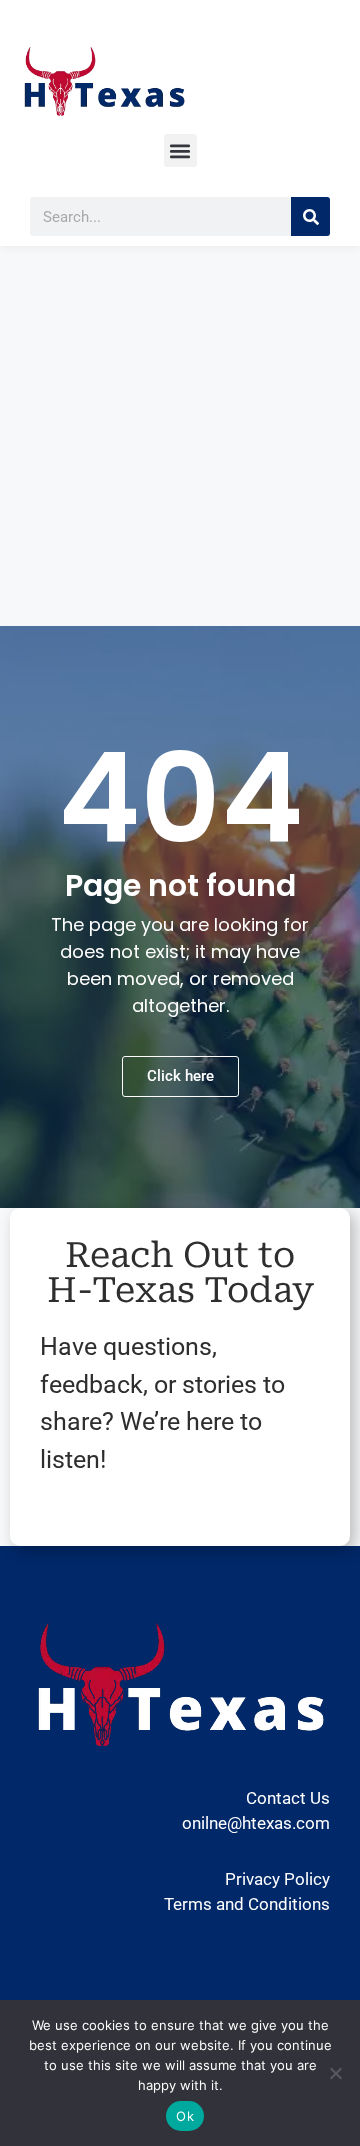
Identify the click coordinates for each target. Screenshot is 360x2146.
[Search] (310, 216)
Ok (185, 2116)
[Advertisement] (180, 436)
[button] (180, 150)
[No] (335, 2073)
